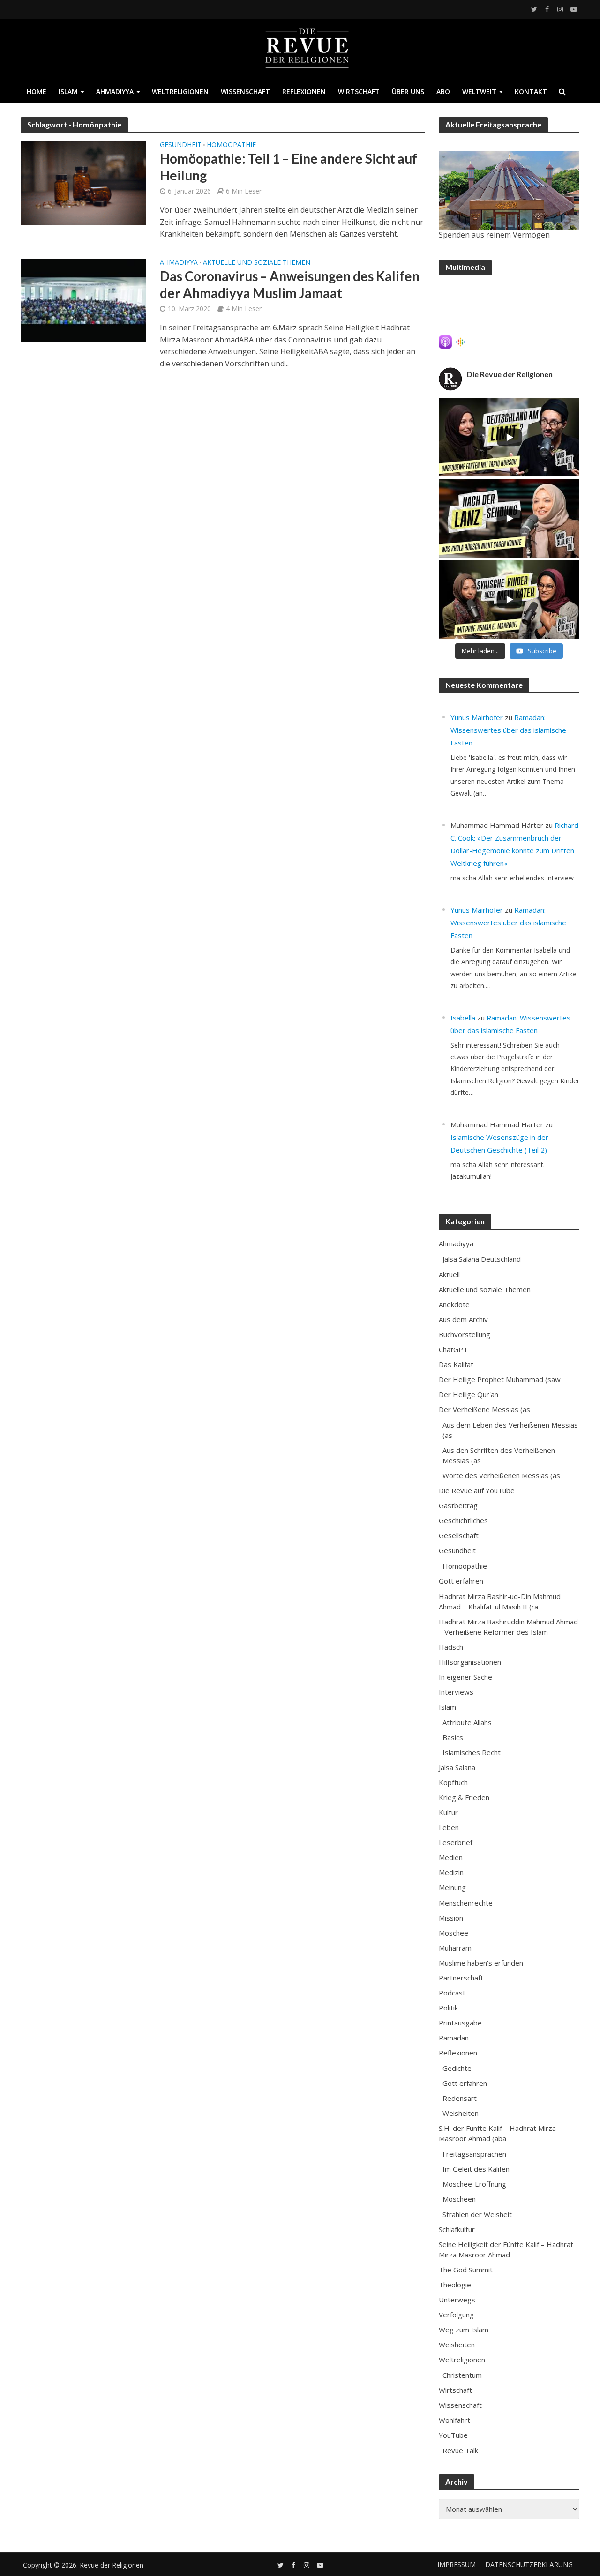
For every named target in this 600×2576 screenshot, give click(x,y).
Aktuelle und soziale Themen (257, 263)
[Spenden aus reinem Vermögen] (509, 190)
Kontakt (531, 92)
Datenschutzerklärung (529, 2565)
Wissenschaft (245, 92)
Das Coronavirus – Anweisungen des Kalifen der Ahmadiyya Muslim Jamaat (290, 284)
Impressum (457, 2565)
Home (37, 92)
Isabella (463, 1018)
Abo (443, 92)
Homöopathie (231, 145)
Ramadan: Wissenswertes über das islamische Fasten (508, 730)
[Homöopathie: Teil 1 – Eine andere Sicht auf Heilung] (83, 183)
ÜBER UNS (408, 92)
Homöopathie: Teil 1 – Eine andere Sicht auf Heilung (289, 167)
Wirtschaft (359, 92)
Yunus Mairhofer (477, 717)
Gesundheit (181, 145)
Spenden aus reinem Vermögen (494, 235)
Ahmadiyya (115, 92)
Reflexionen (304, 92)
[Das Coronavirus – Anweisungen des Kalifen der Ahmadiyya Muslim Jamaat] (83, 300)
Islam (68, 92)
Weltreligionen (180, 92)
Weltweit (479, 92)
